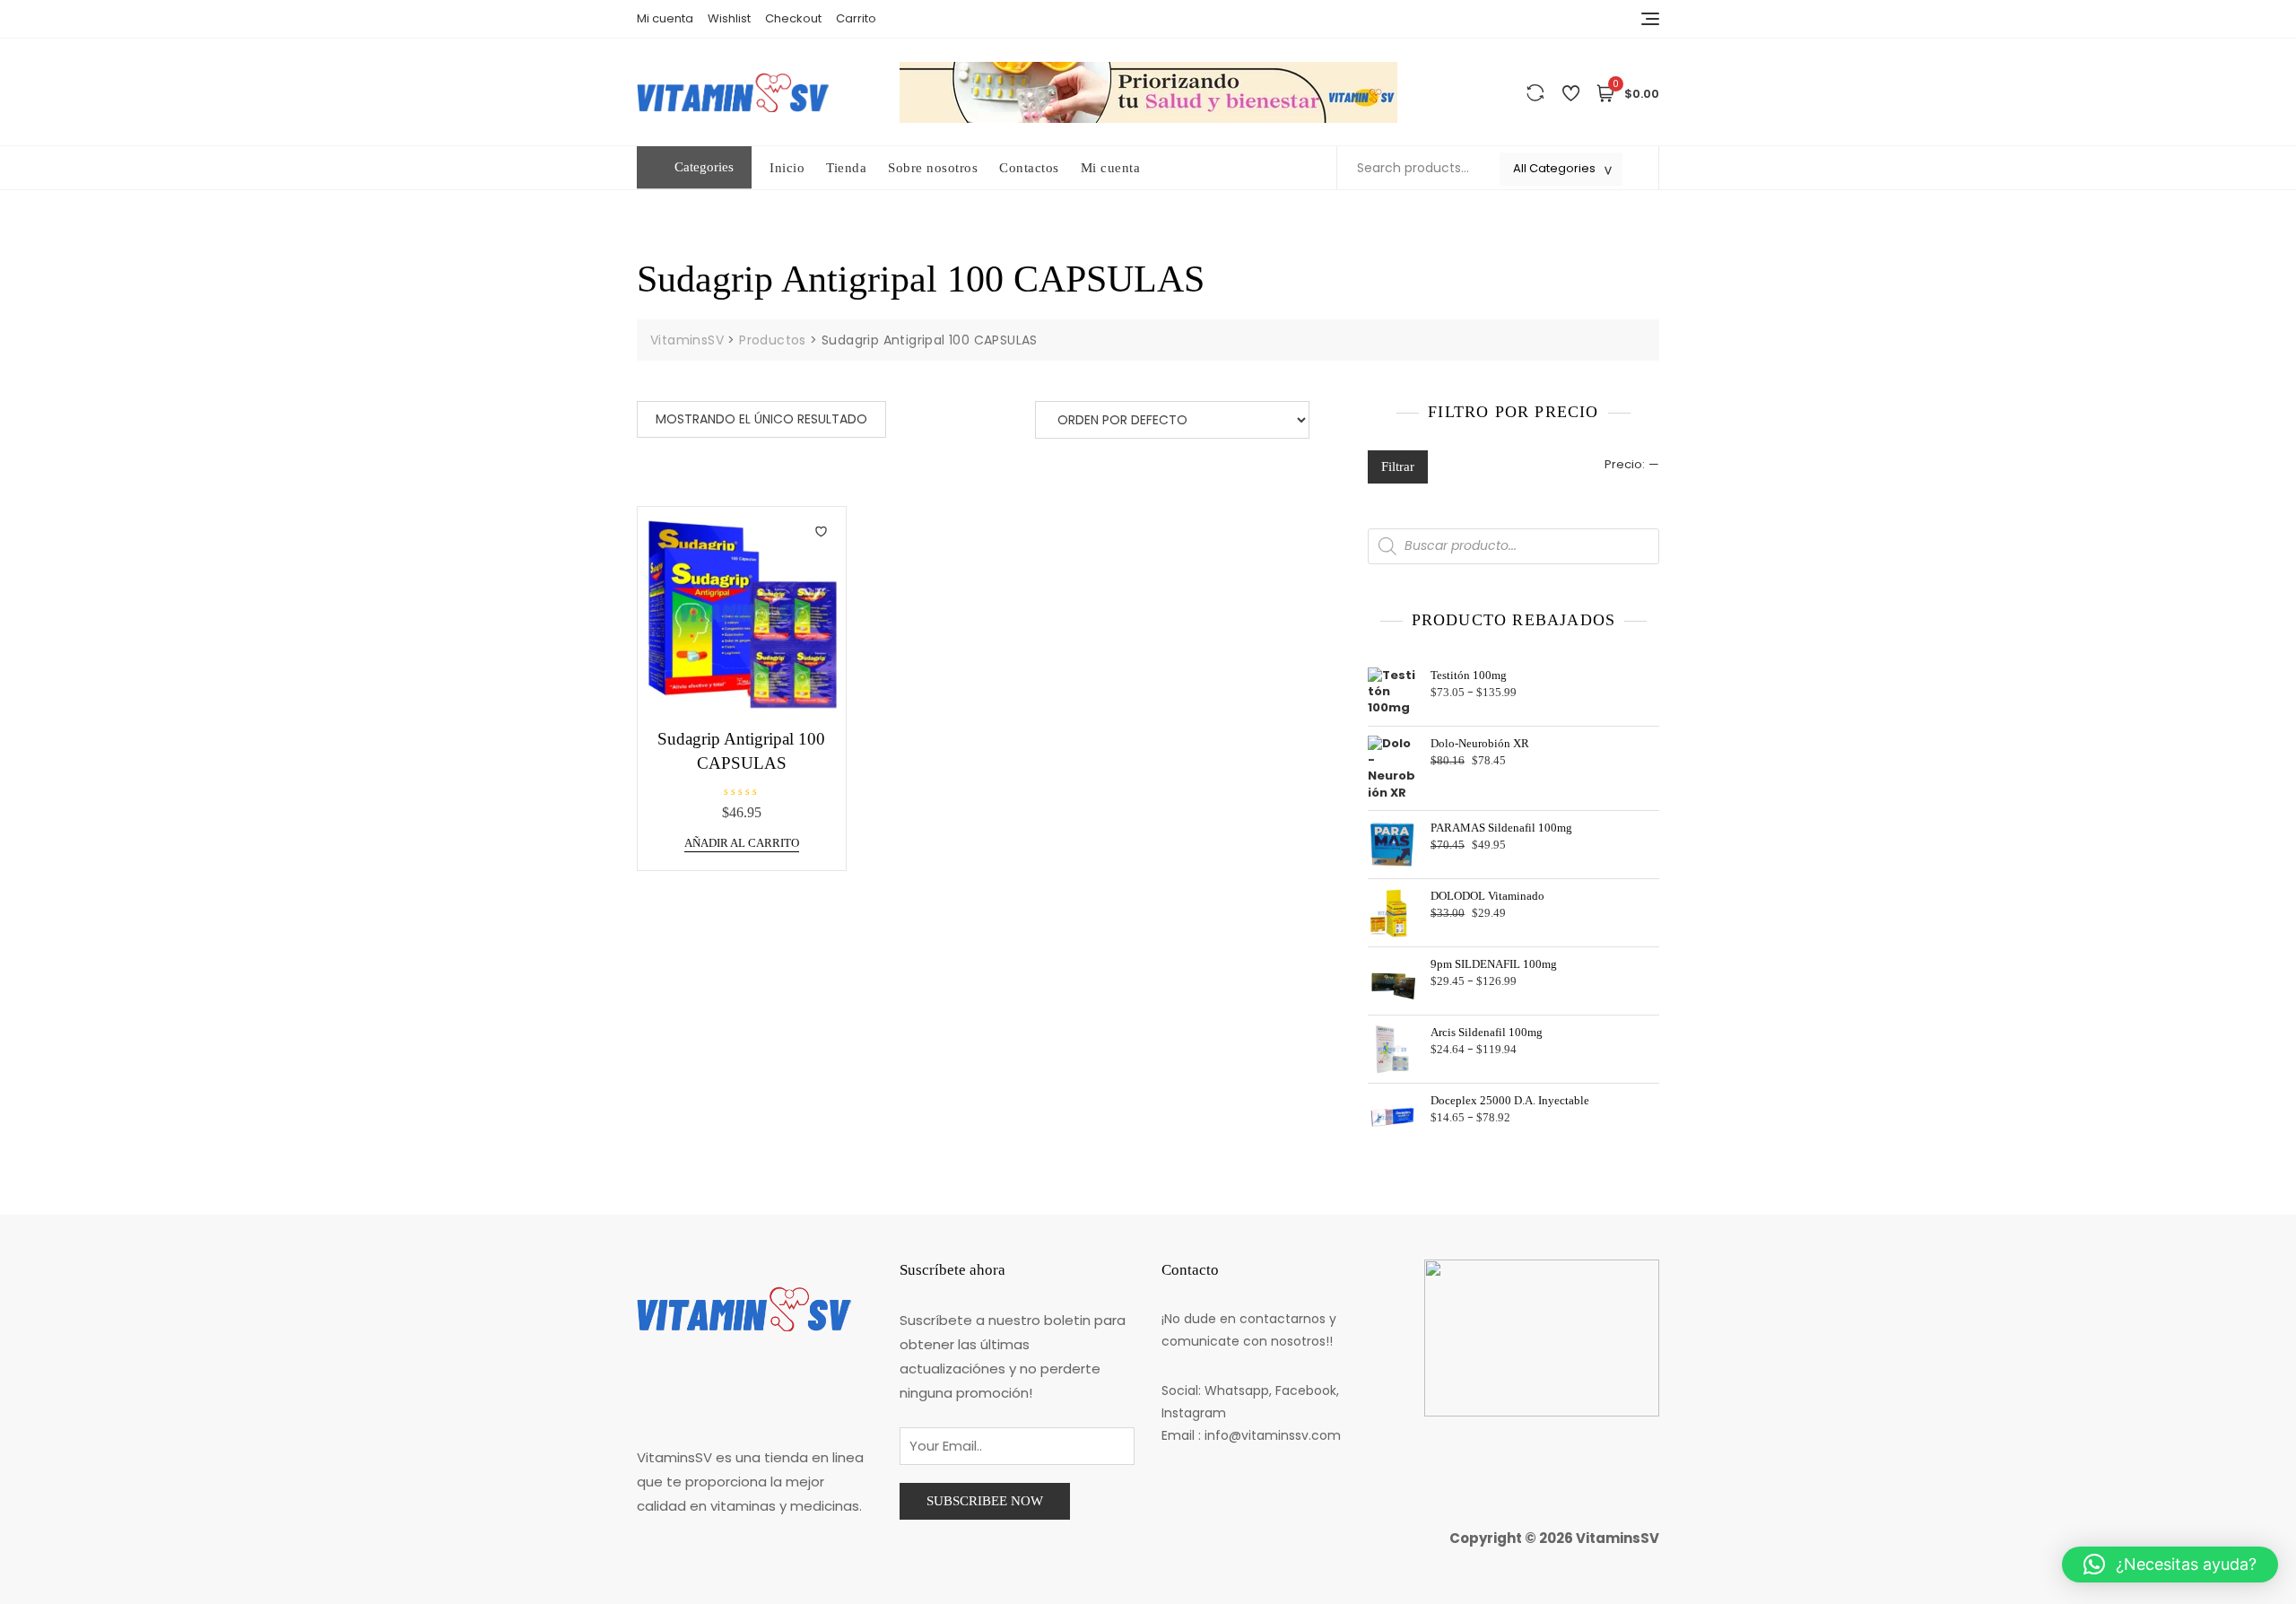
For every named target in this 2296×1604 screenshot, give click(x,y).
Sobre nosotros (933, 168)
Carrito (856, 18)
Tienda (846, 168)
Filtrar (1398, 466)
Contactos (1029, 168)
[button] (2170, 1565)
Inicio (787, 168)
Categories (704, 167)
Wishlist (729, 18)
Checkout (793, 18)
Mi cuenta (665, 18)
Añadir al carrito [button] (742, 843)
